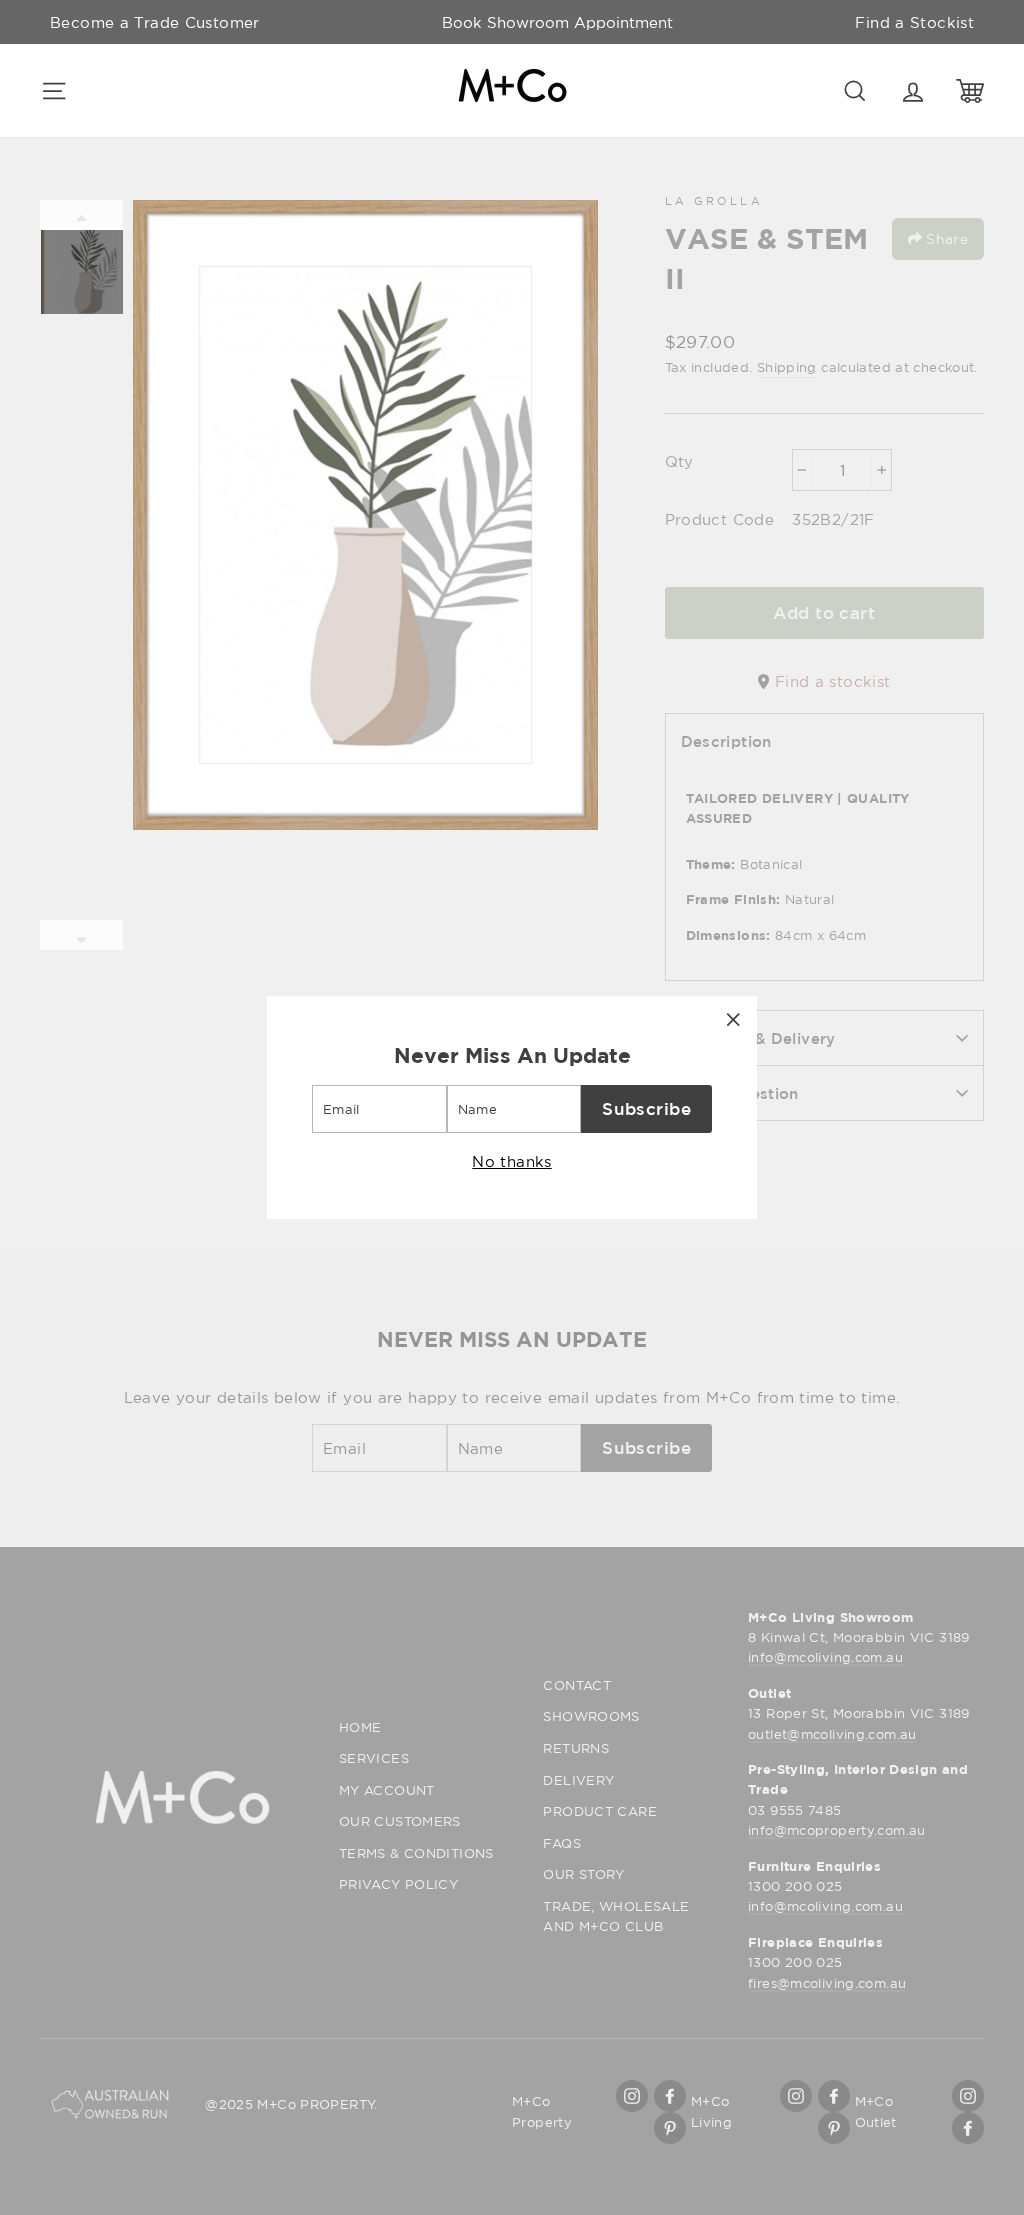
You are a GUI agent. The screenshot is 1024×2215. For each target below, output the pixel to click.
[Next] (81, 935)
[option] (557, 22)
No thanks (511, 1161)
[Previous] (81, 215)
